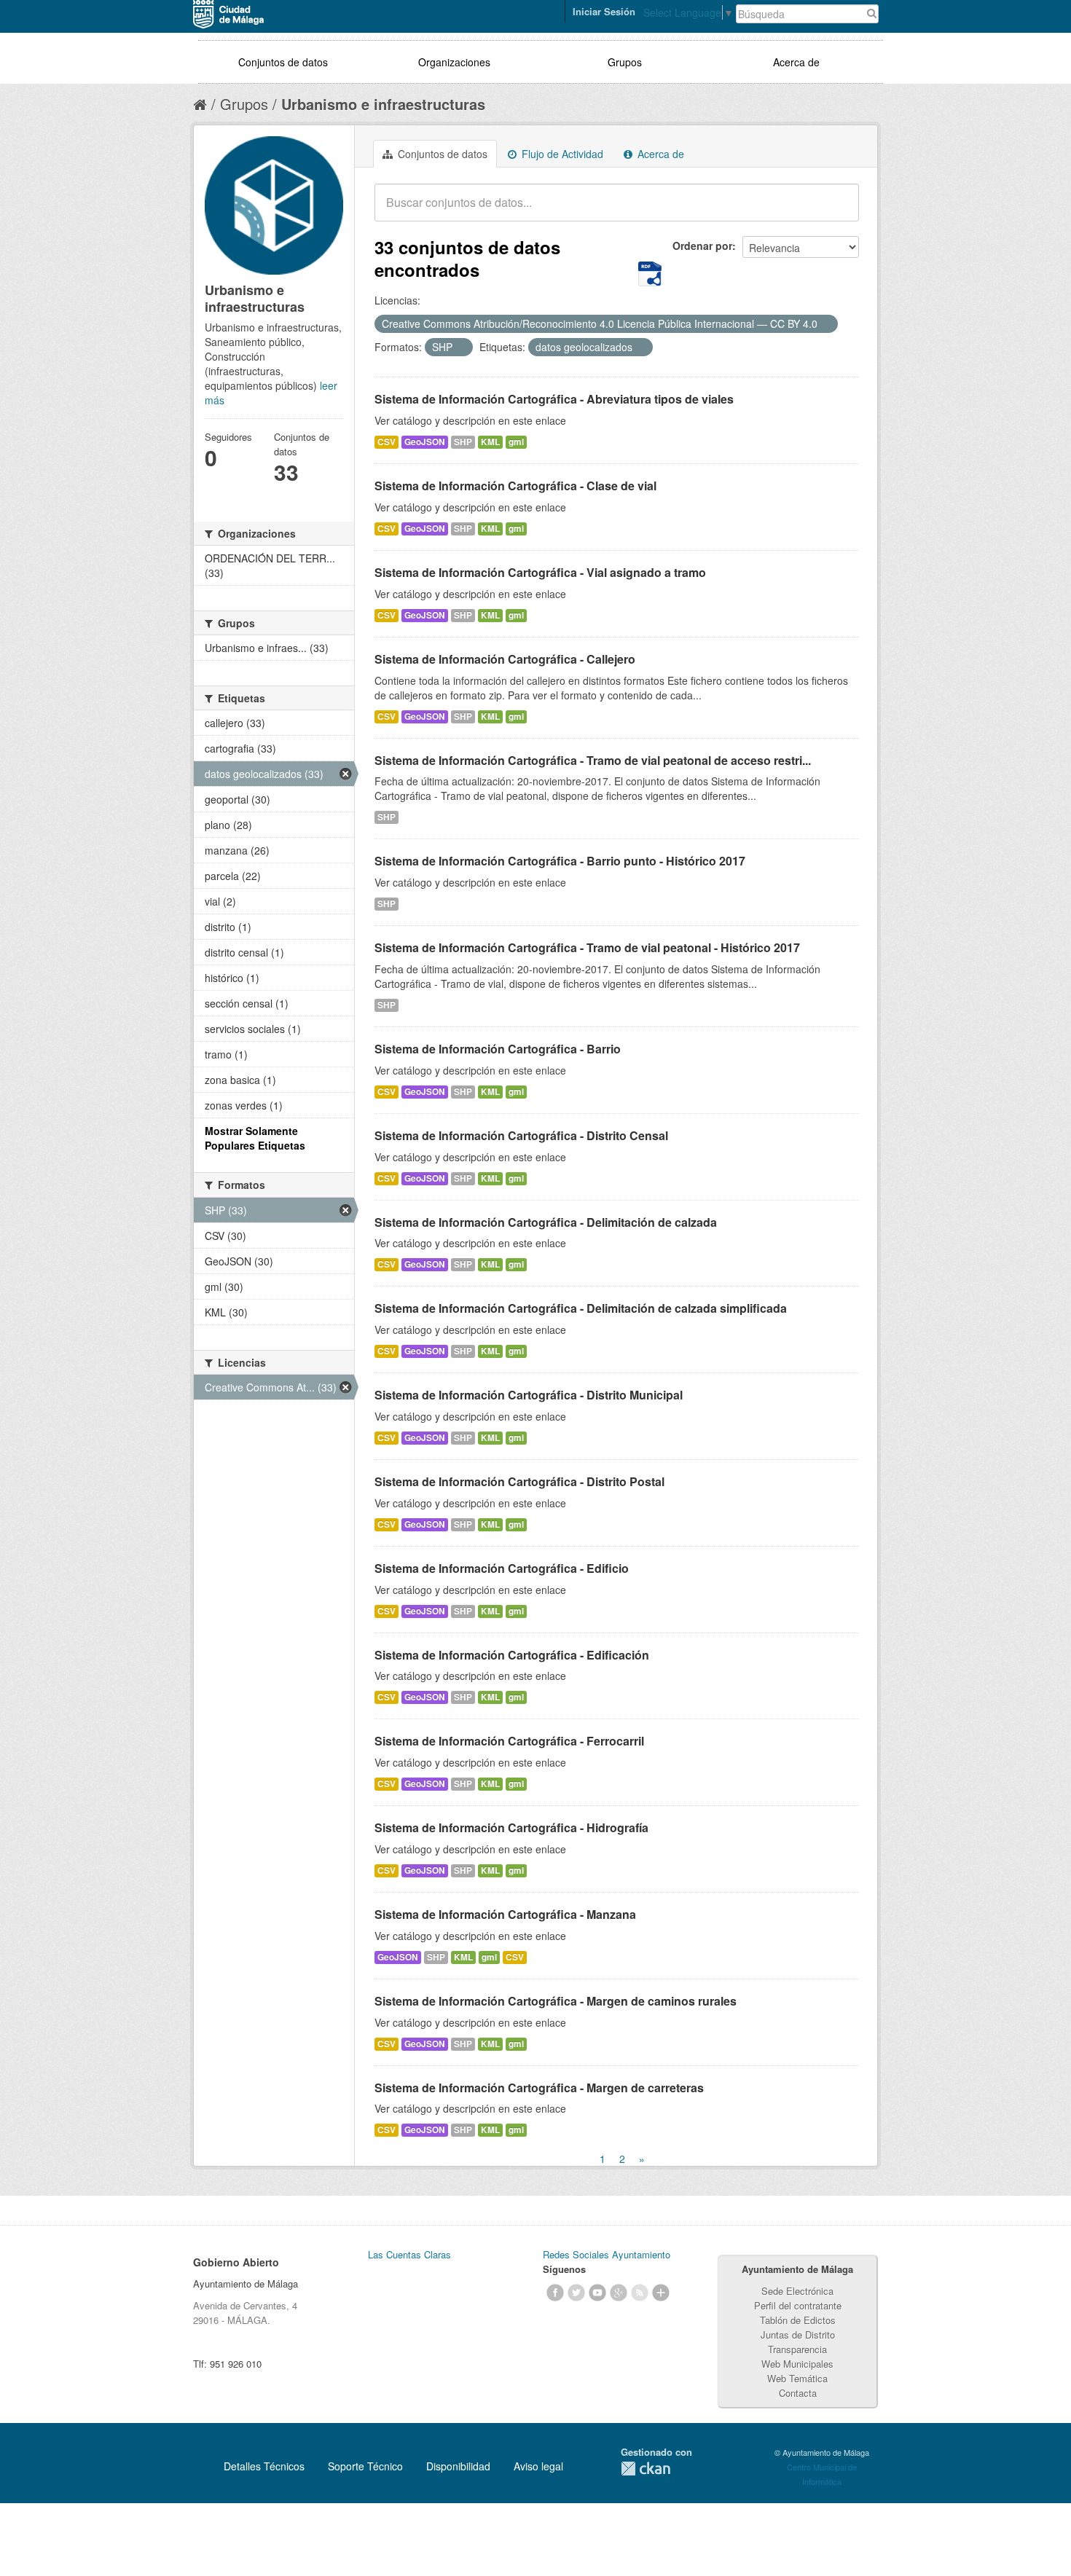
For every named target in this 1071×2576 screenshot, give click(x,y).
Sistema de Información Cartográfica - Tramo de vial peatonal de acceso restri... (593, 760)
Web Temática (797, 2378)
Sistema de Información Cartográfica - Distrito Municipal (529, 1395)
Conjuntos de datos (283, 62)
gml (516, 442)
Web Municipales (797, 2364)
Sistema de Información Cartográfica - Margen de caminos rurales (556, 2001)
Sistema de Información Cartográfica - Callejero (505, 659)
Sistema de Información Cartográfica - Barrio (498, 1049)
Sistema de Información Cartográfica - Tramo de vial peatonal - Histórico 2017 (587, 947)
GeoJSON (425, 442)
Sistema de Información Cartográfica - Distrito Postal (519, 1481)
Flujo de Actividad (561, 154)
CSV (387, 442)
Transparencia (797, 2349)
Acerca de (796, 62)
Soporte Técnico (365, 2466)
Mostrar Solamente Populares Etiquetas (255, 1138)
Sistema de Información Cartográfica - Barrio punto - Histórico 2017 (560, 861)
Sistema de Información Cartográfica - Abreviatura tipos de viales (554, 399)
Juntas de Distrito (798, 2334)
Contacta (798, 2393)
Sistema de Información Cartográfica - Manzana (505, 1914)
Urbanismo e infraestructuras (383, 104)
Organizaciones (454, 62)
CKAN (646, 2469)
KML (490, 442)
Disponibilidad (458, 2466)
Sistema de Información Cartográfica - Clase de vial (515, 486)
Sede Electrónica (797, 2291)
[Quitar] (825, 324)
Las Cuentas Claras (409, 2254)
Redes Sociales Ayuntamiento (607, 2254)
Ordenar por (702, 246)
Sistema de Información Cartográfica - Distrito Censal (521, 1135)
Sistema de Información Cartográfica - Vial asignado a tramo (540, 572)
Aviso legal (538, 2466)
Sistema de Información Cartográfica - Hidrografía (511, 1827)
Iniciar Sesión (604, 11)
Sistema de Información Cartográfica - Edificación (512, 1655)
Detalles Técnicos (264, 2466)
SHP (463, 442)
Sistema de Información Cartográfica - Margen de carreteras (539, 2088)
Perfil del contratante (798, 2305)
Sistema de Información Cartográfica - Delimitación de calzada (546, 1222)
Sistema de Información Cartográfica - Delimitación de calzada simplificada (581, 1308)
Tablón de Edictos (798, 2320)
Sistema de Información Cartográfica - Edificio (502, 1568)
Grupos (625, 62)
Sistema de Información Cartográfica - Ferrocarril (509, 1741)
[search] (838, 211)
